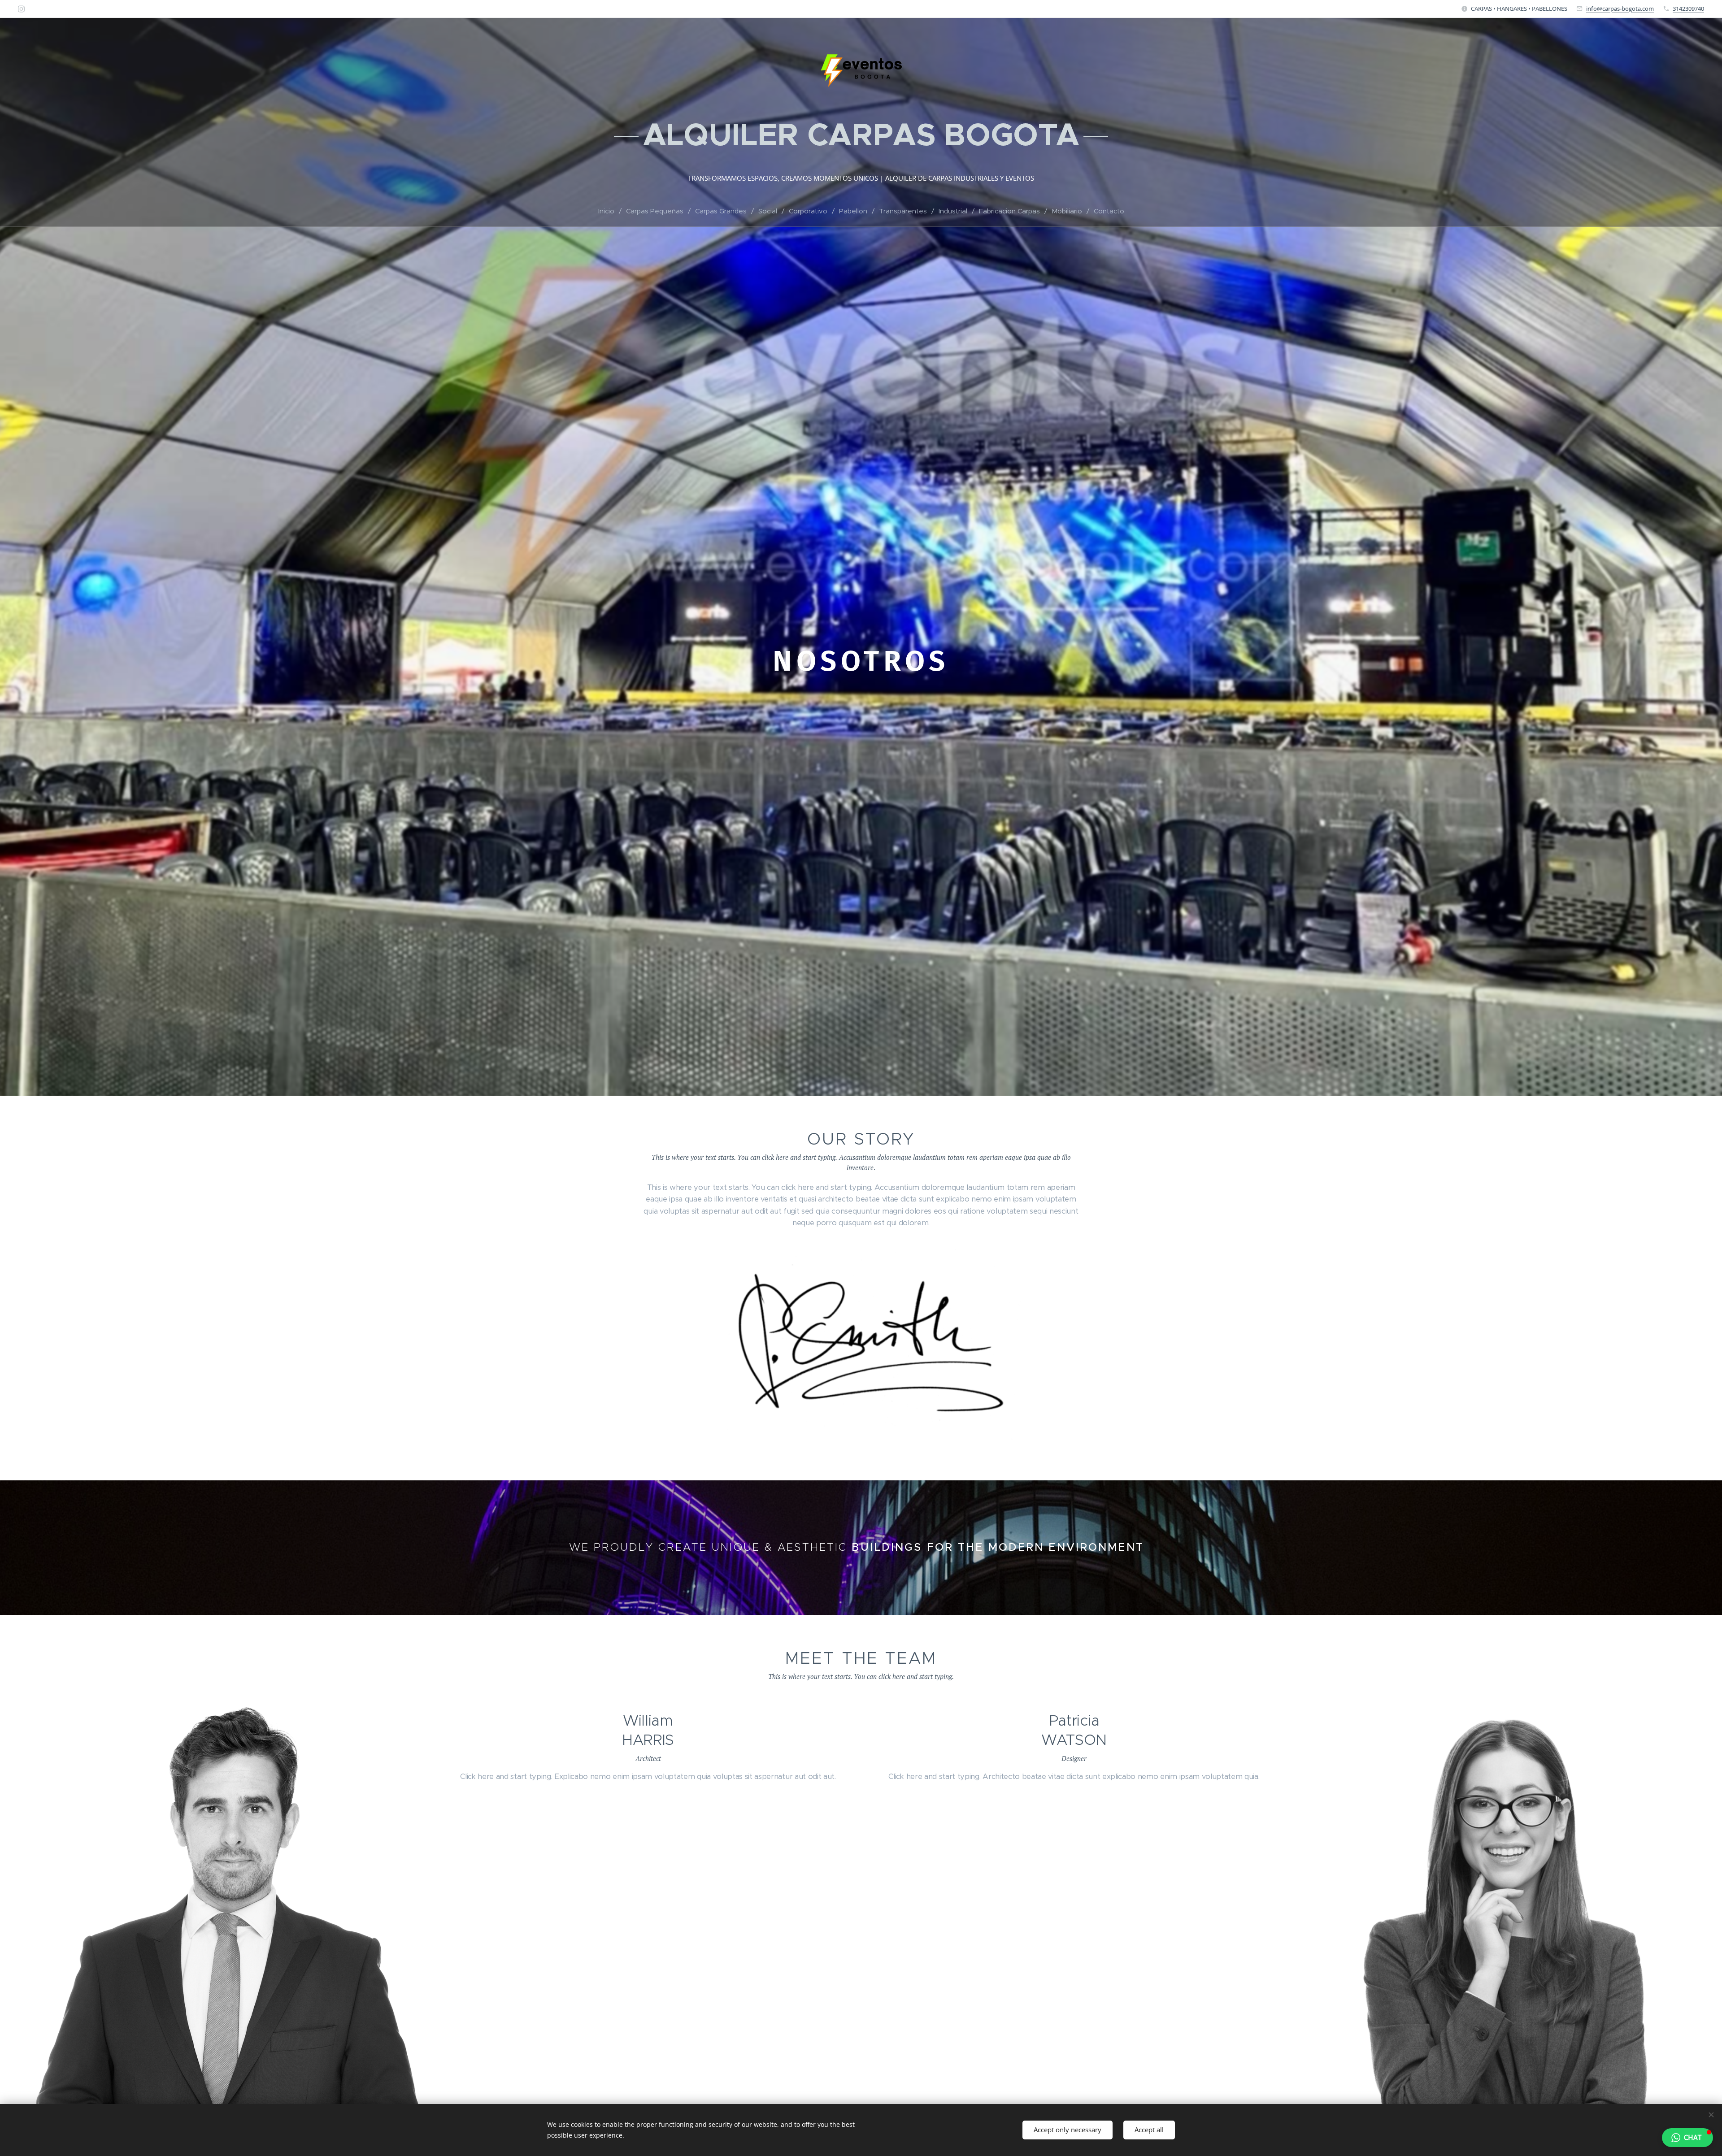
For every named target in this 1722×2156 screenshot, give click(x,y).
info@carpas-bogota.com (1620, 9)
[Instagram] (21, 9)
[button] (1687, 2138)
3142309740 (1688, 9)
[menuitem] (610, 211)
